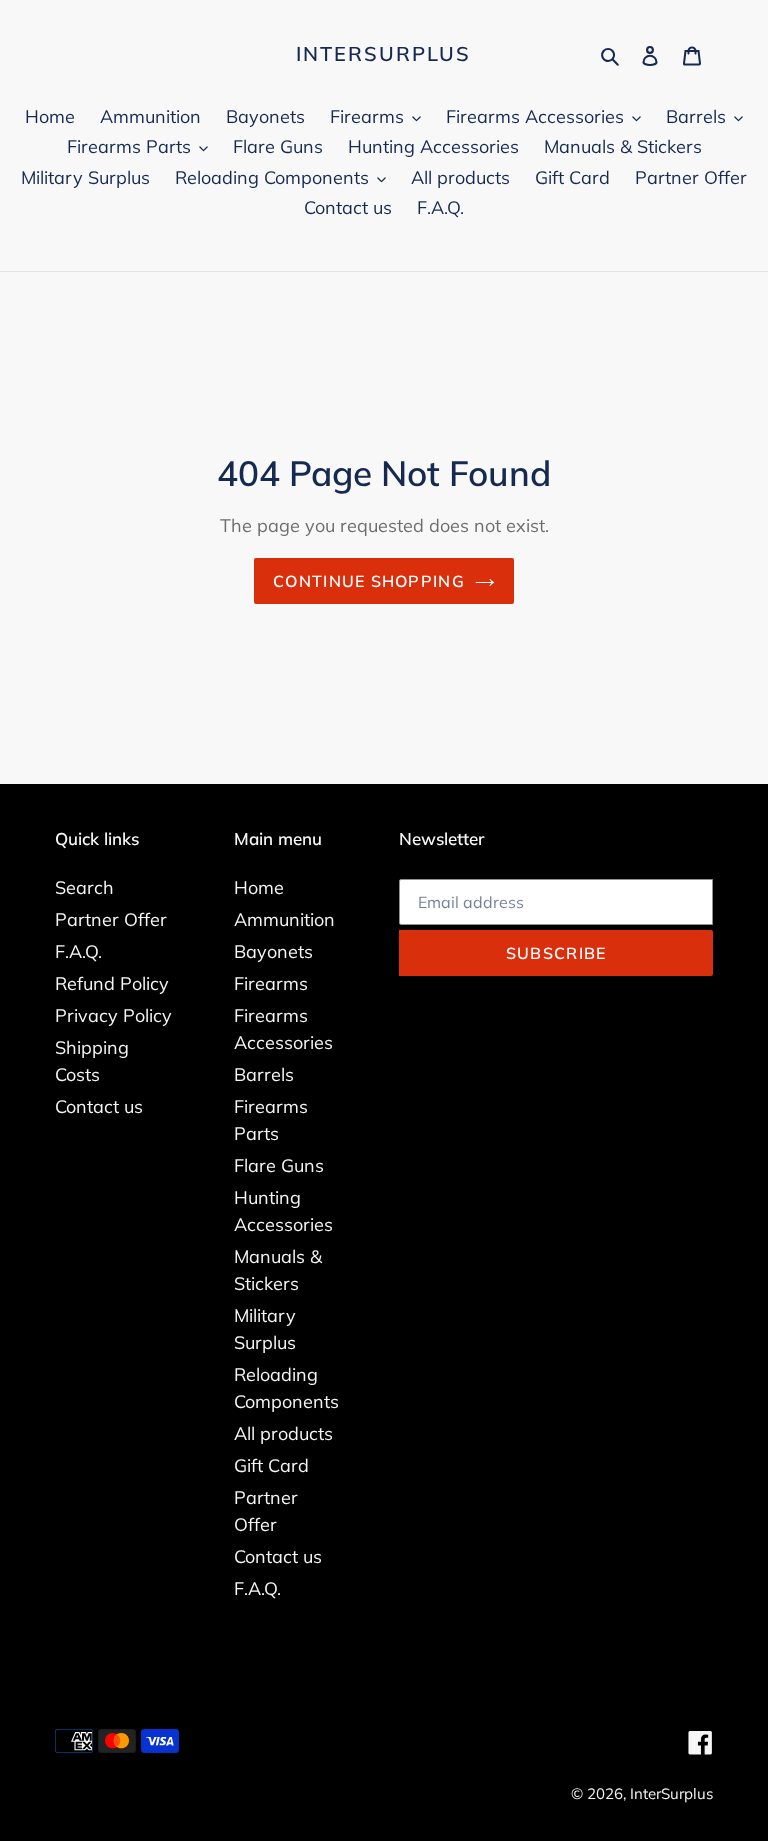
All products (283, 1433)
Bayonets (273, 951)
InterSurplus (383, 54)
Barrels (264, 1074)
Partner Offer (111, 919)
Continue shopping (369, 581)
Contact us (99, 1106)
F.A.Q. (78, 951)
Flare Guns (279, 1165)
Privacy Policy (113, 1015)
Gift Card (271, 1465)
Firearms (271, 983)
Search (84, 887)
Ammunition (284, 919)
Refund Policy (112, 983)
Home (259, 887)
